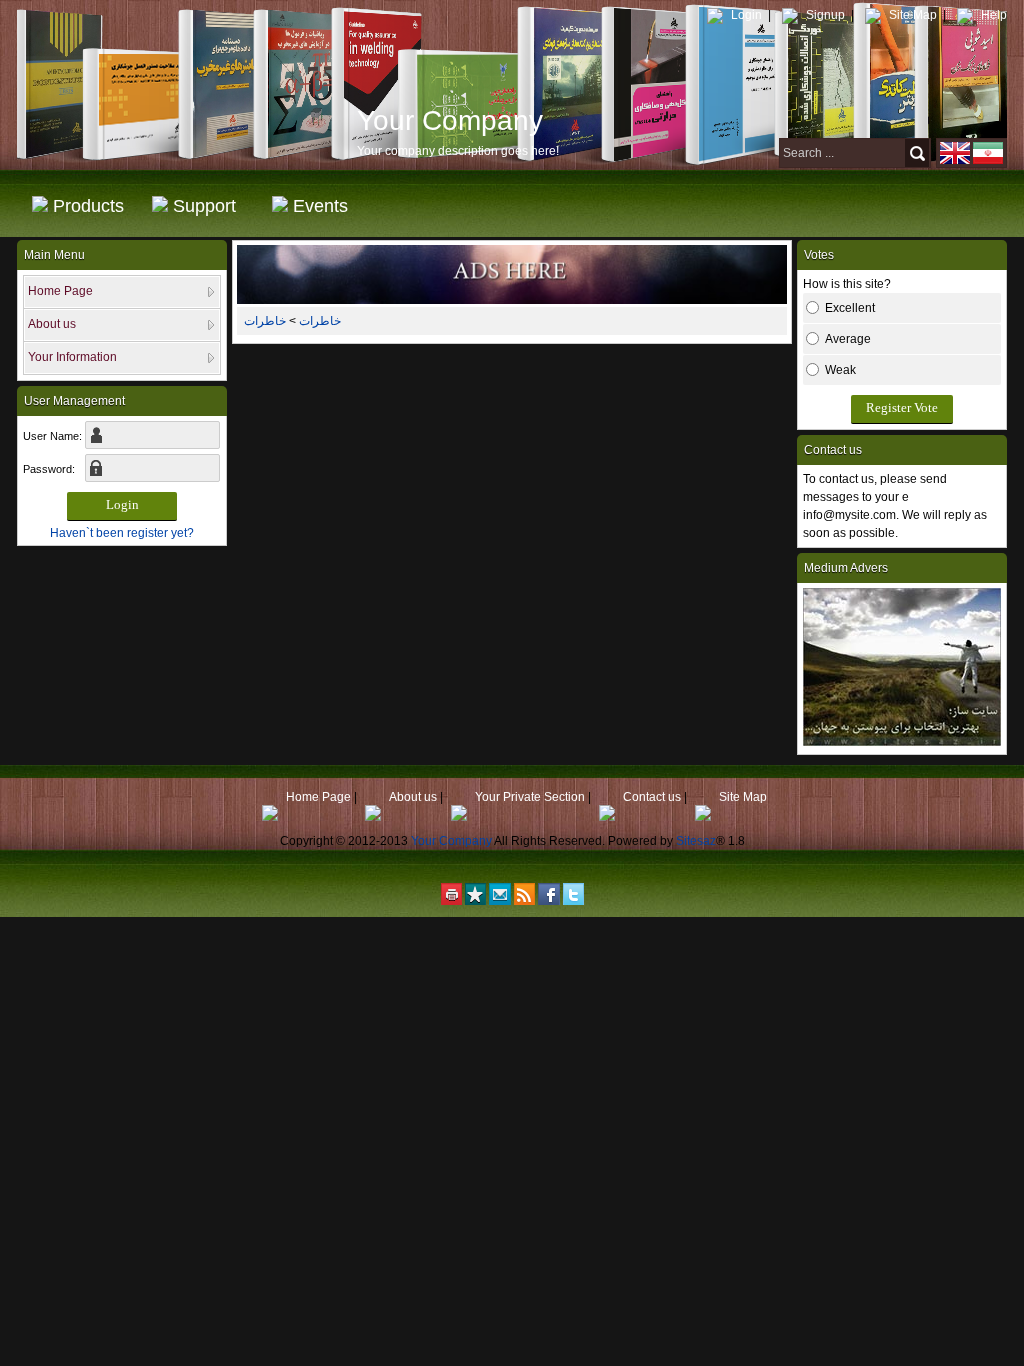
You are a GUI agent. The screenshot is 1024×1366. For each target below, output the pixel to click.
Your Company (451, 841)
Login (745, 15)
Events (320, 210)
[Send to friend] (500, 899)
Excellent (850, 308)
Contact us (650, 797)
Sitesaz (696, 841)
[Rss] (524, 899)
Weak (840, 370)
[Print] (451, 899)
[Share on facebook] (549, 899)
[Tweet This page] (573, 899)
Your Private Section (528, 797)
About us (411, 797)
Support (204, 210)
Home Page (317, 797)
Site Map (911, 15)
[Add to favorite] (475, 899)
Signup (824, 15)
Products (88, 210)
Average (848, 339)
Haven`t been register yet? (122, 533)
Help (992, 15)
